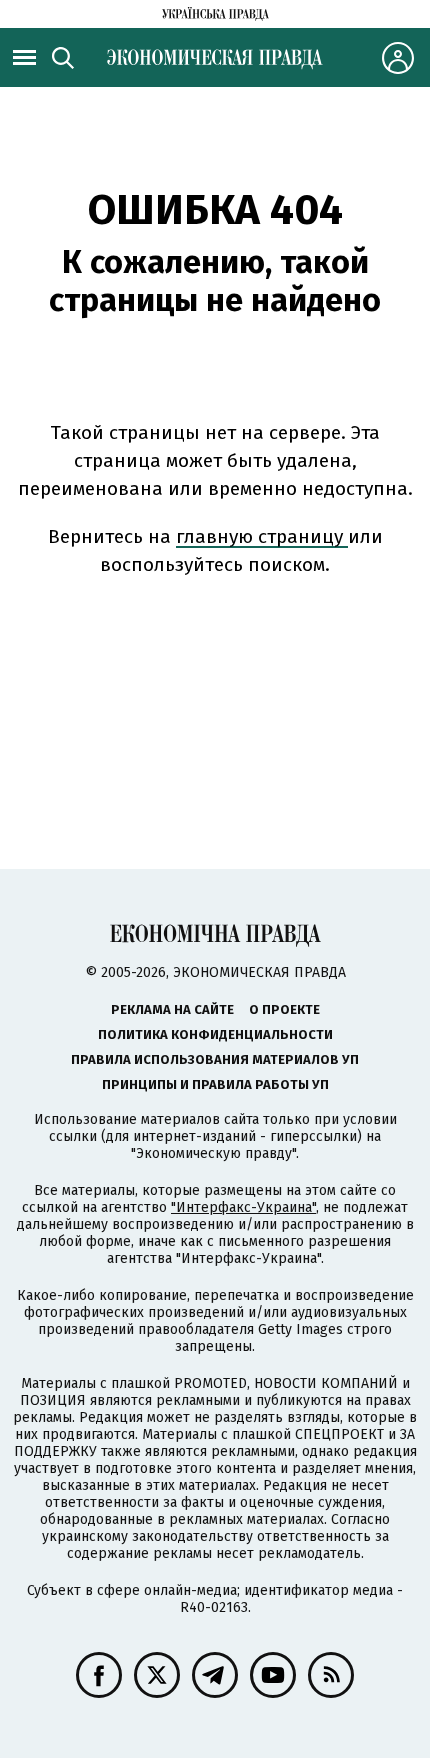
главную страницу (262, 536)
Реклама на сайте (172, 1009)
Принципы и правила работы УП (215, 1084)
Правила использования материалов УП (215, 1059)
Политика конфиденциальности (215, 1034)
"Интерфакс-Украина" (243, 1207)
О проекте (284, 1009)
